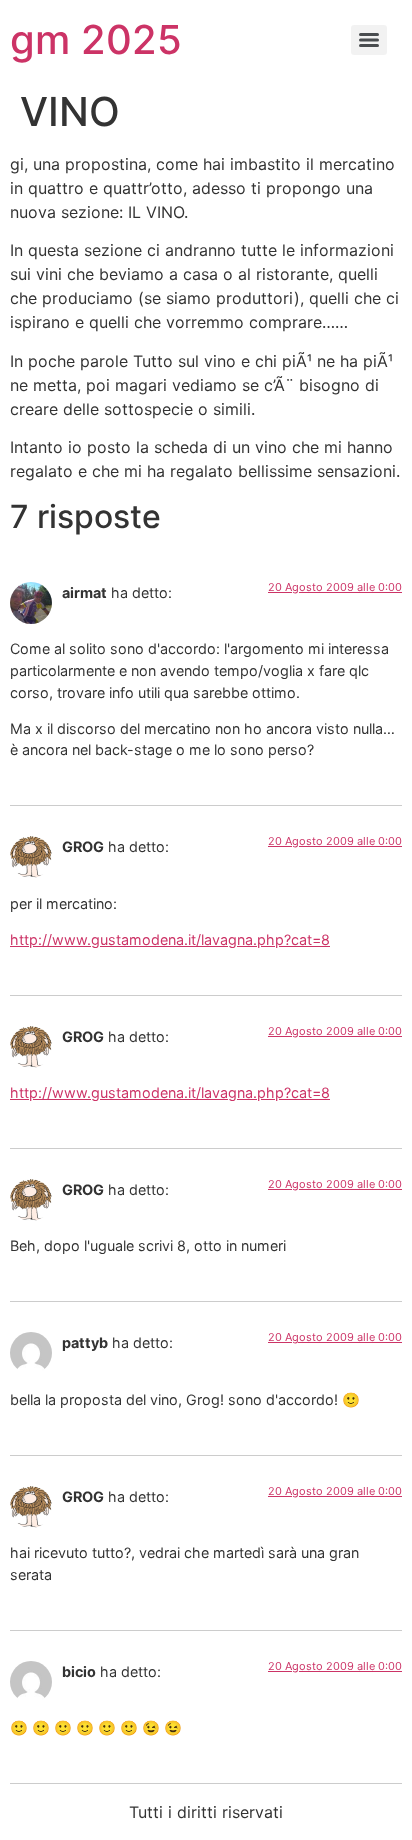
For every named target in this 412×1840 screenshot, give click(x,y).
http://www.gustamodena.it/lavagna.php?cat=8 (170, 939)
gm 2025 (96, 39)
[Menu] (369, 40)
